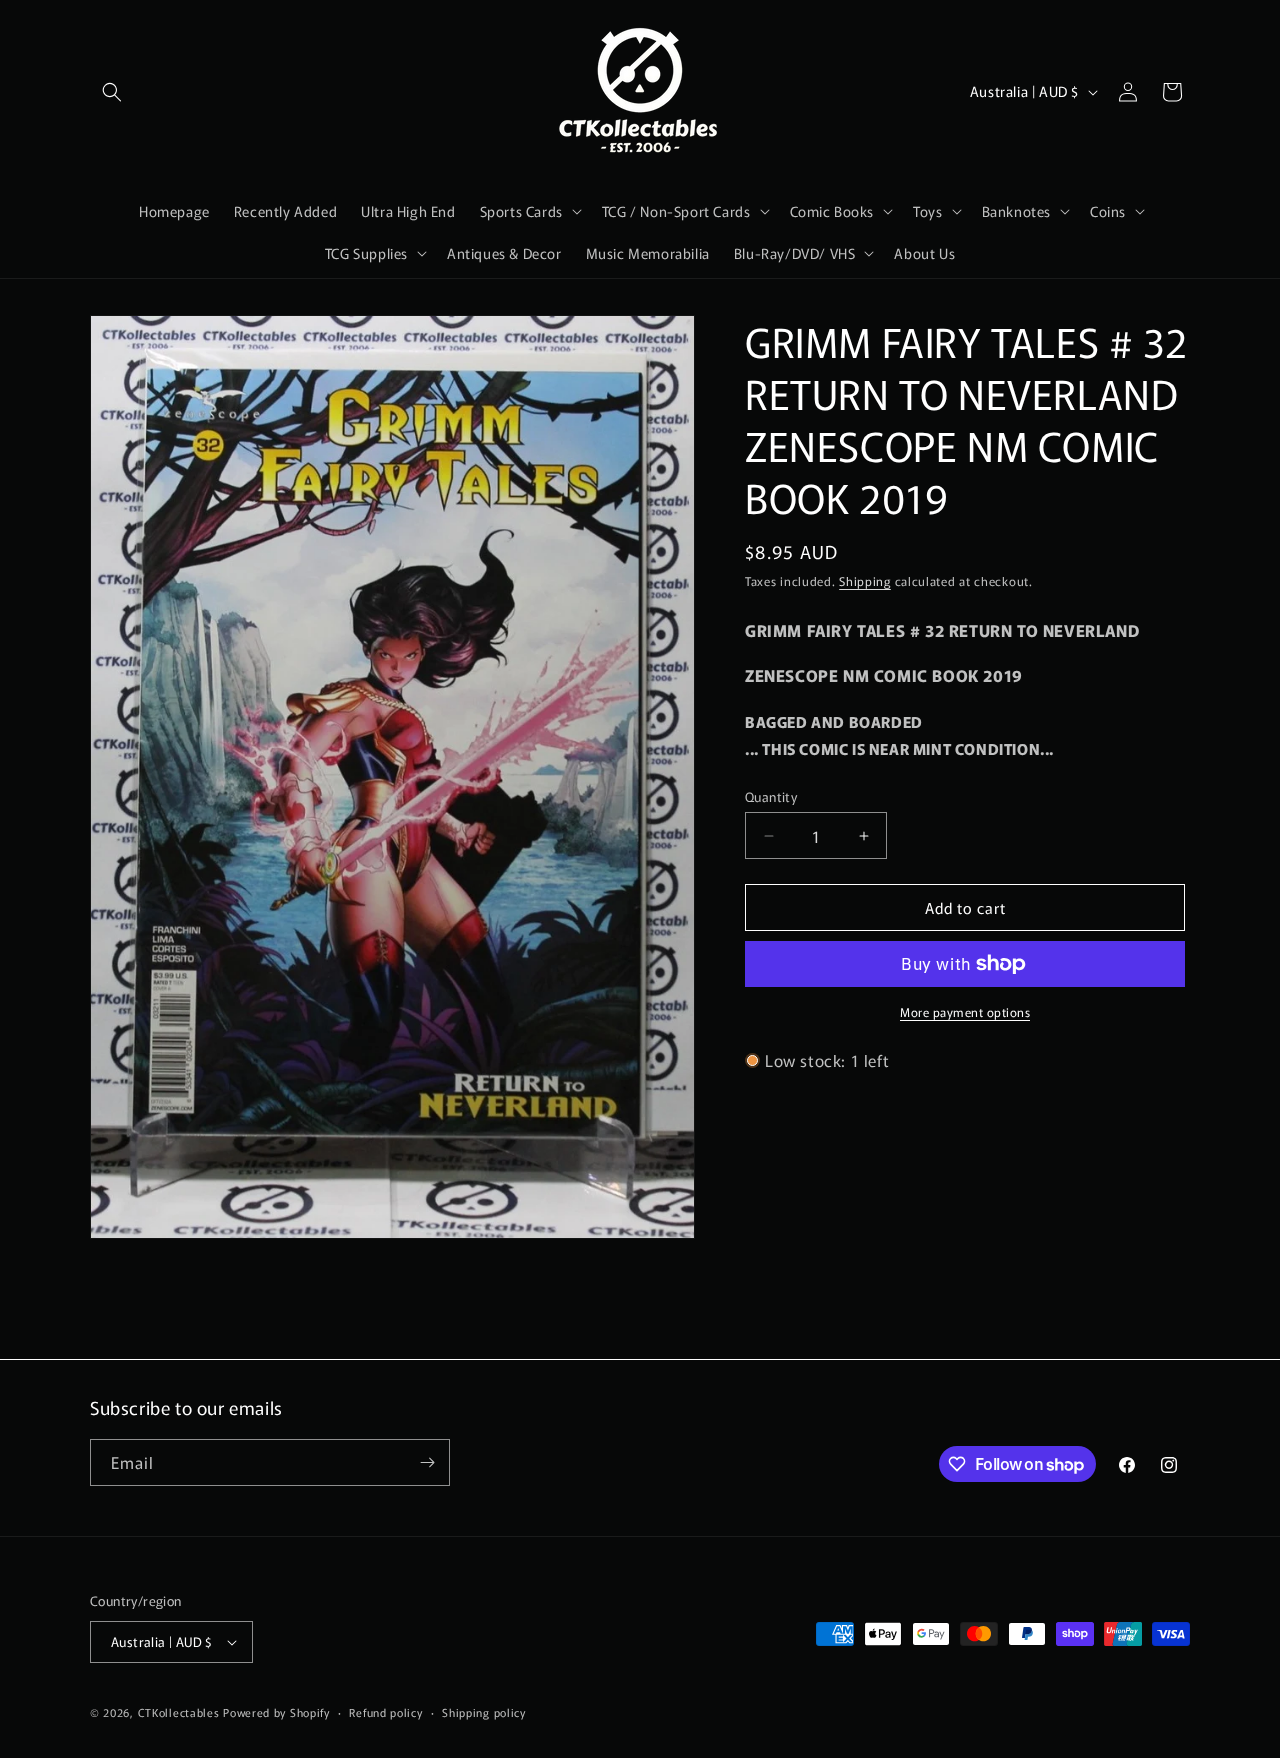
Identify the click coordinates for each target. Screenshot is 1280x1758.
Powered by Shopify (276, 1712)
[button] (112, 92)
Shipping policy (484, 1711)
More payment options (965, 1011)
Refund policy (385, 1711)
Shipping (865, 580)
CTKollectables (179, 1712)
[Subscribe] (427, 1462)
